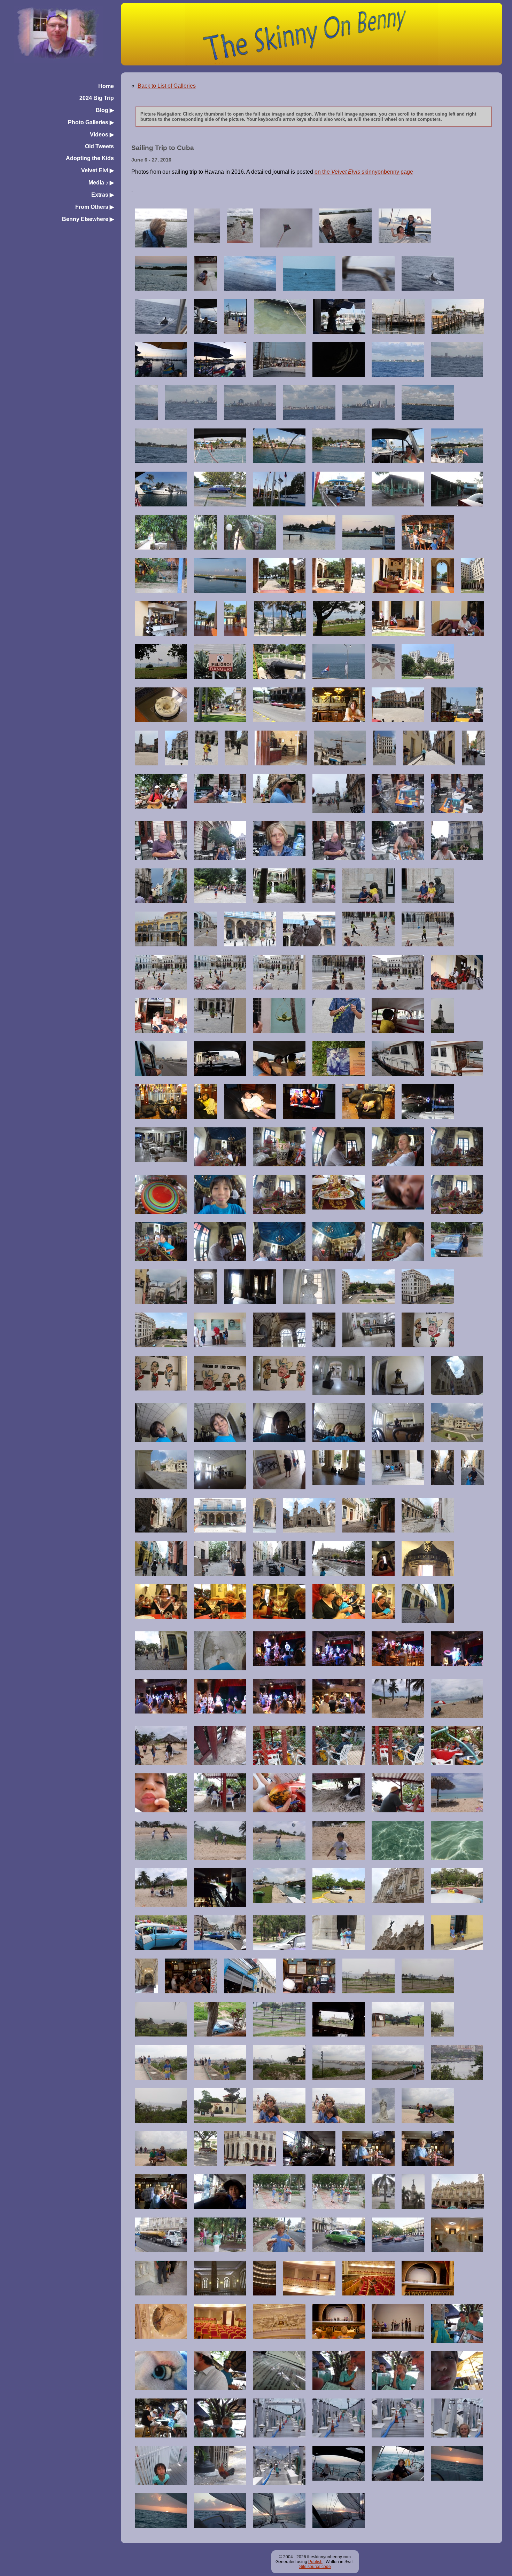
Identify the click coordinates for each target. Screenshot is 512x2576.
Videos (102, 135)
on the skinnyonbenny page (364, 172)
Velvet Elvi (98, 170)
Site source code (315, 2567)
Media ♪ (101, 183)
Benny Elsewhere (88, 219)
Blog (105, 110)
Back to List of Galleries (167, 86)
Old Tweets (99, 146)
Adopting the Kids (90, 158)
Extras (103, 195)
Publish (315, 2562)
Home (106, 86)
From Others (95, 207)
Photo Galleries (91, 122)
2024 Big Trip (97, 98)
